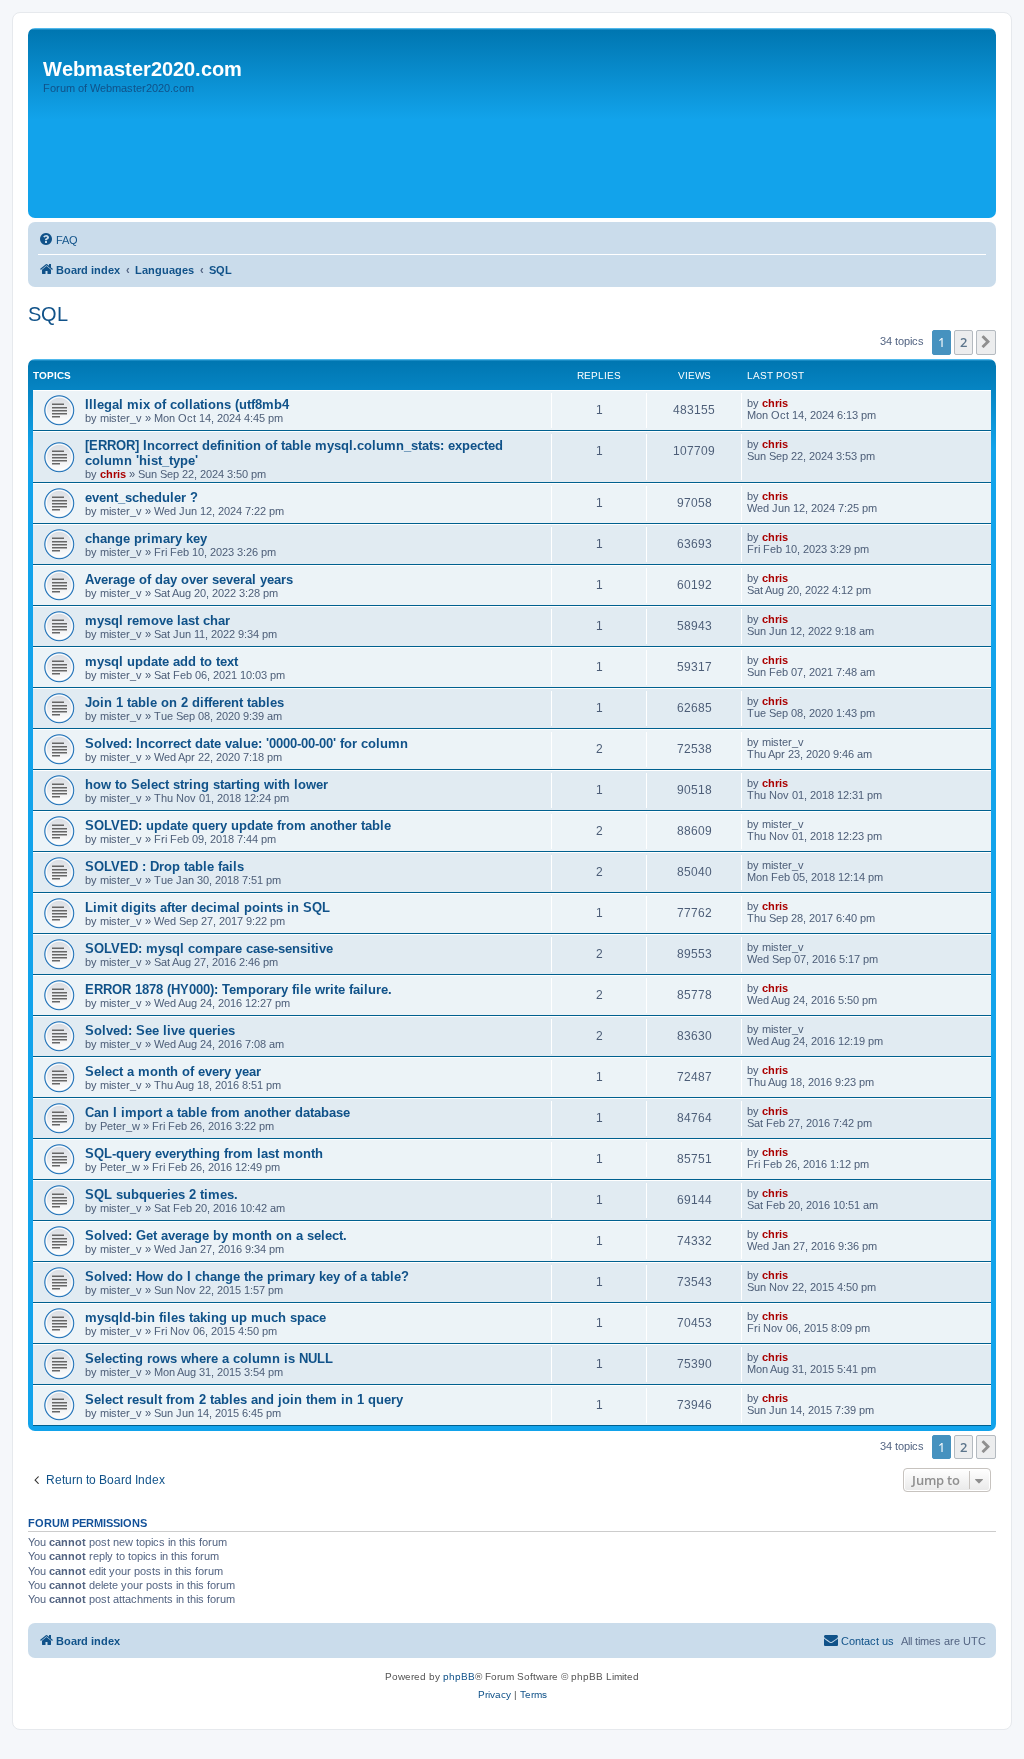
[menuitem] (58, 240)
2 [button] (963, 342)
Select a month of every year (173, 1071)
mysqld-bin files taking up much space (205, 1317)
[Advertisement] (397, 157)
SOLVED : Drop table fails (164, 866)
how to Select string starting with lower (206, 784)
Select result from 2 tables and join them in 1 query (244, 1399)
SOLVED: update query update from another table (238, 825)
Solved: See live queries (160, 1030)
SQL (48, 314)
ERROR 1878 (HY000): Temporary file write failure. (238, 989)
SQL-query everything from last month (204, 1153)
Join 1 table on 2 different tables (184, 702)
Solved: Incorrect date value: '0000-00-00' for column (246, 743)
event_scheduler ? (141, 497)
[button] (986, 342)
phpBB (459, 1676)
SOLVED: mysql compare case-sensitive (209, 948)
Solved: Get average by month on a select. (216, 1235)
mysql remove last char (157, 620)
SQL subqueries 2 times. (161, 1194)
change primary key (146, 538)
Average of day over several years (189, 579)
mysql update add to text (161, 661)
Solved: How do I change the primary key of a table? (247, 1276)
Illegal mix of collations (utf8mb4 (187, 404)
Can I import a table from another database (217, 1112)
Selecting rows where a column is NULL (209, 1358)
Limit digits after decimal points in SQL (207, 907)
